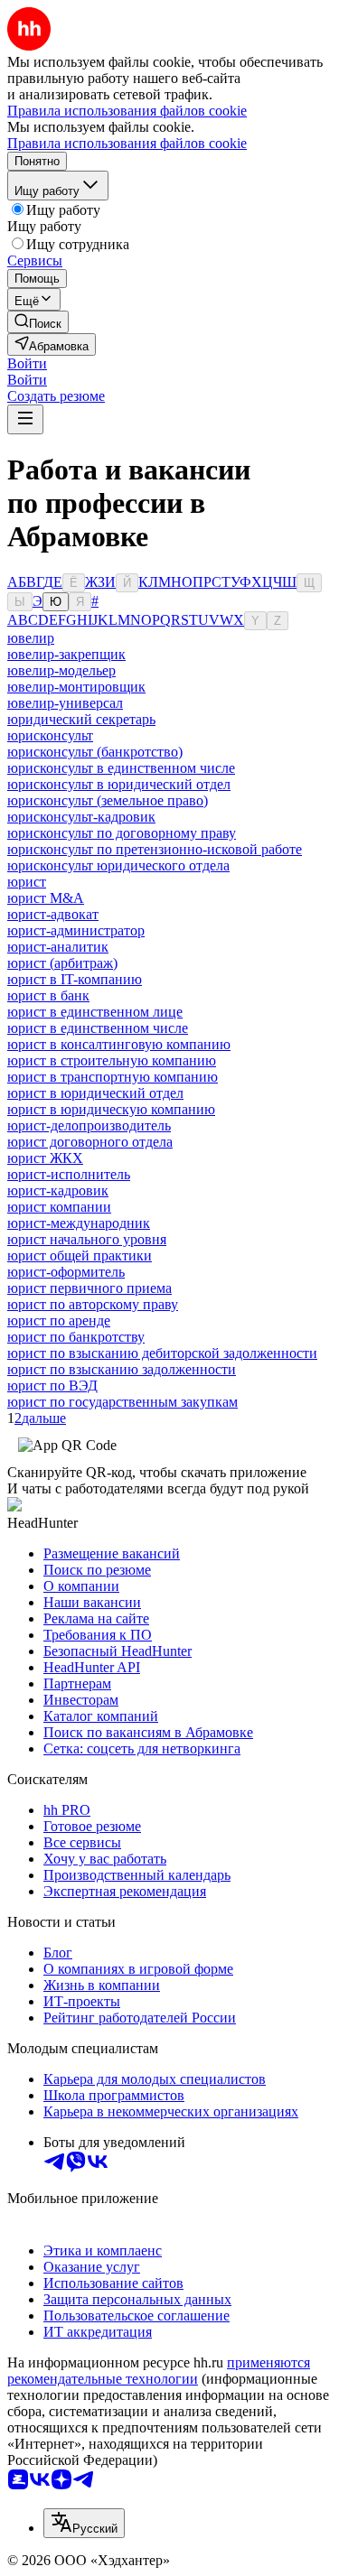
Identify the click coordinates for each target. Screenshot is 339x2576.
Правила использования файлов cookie (127, 143)
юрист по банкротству (76, 1337)
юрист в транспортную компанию (113, 1077)
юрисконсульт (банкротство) (95, 752)
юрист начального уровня (87, 1239)
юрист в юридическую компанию (111, 1109)
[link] (38, 322)
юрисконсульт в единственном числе (121, 768)
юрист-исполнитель (69, 1174)
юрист (27, 882)
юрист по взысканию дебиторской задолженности (162, 1353)
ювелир (31, 638)
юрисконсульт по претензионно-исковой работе (155, 849)
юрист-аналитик (58, 947)
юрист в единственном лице (95, 1012)
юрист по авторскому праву (93, 1304)
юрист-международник (79, 1223)
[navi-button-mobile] (25, 419)
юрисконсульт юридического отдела (118, 865)
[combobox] (84, 2523)
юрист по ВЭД (52, 1386)
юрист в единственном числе (98, 1028)
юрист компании (59, 1207)
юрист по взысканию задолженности (122, 1369)
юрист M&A (46, 898)
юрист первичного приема (89, 1288)
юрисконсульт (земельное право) (108, 800)
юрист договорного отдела (90, 1142)
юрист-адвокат (53, 914)
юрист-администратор (76, 930)
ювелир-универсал (65, 703)
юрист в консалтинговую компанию (119, 1044)
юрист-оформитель (66, 1272)
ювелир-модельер (61, 670)
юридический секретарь (81, 719)
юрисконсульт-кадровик (81, 817)
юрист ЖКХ (45, 1158)
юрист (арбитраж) (62, 963)
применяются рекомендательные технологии (159, 2371)
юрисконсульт (50, 735)
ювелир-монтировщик (76, 687)
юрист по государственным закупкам (122, 1402)
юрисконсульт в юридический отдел (119, 784)
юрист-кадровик (58, 1190)
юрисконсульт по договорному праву (122, 833)
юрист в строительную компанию (112, 1060)
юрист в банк (48, 995)
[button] (27, 363)
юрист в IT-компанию (75, 979)
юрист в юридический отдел (95, 1093)
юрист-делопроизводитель (89, 1125)
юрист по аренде (59, 1321)
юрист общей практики (80, 1255)
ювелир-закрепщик (66, 654)
